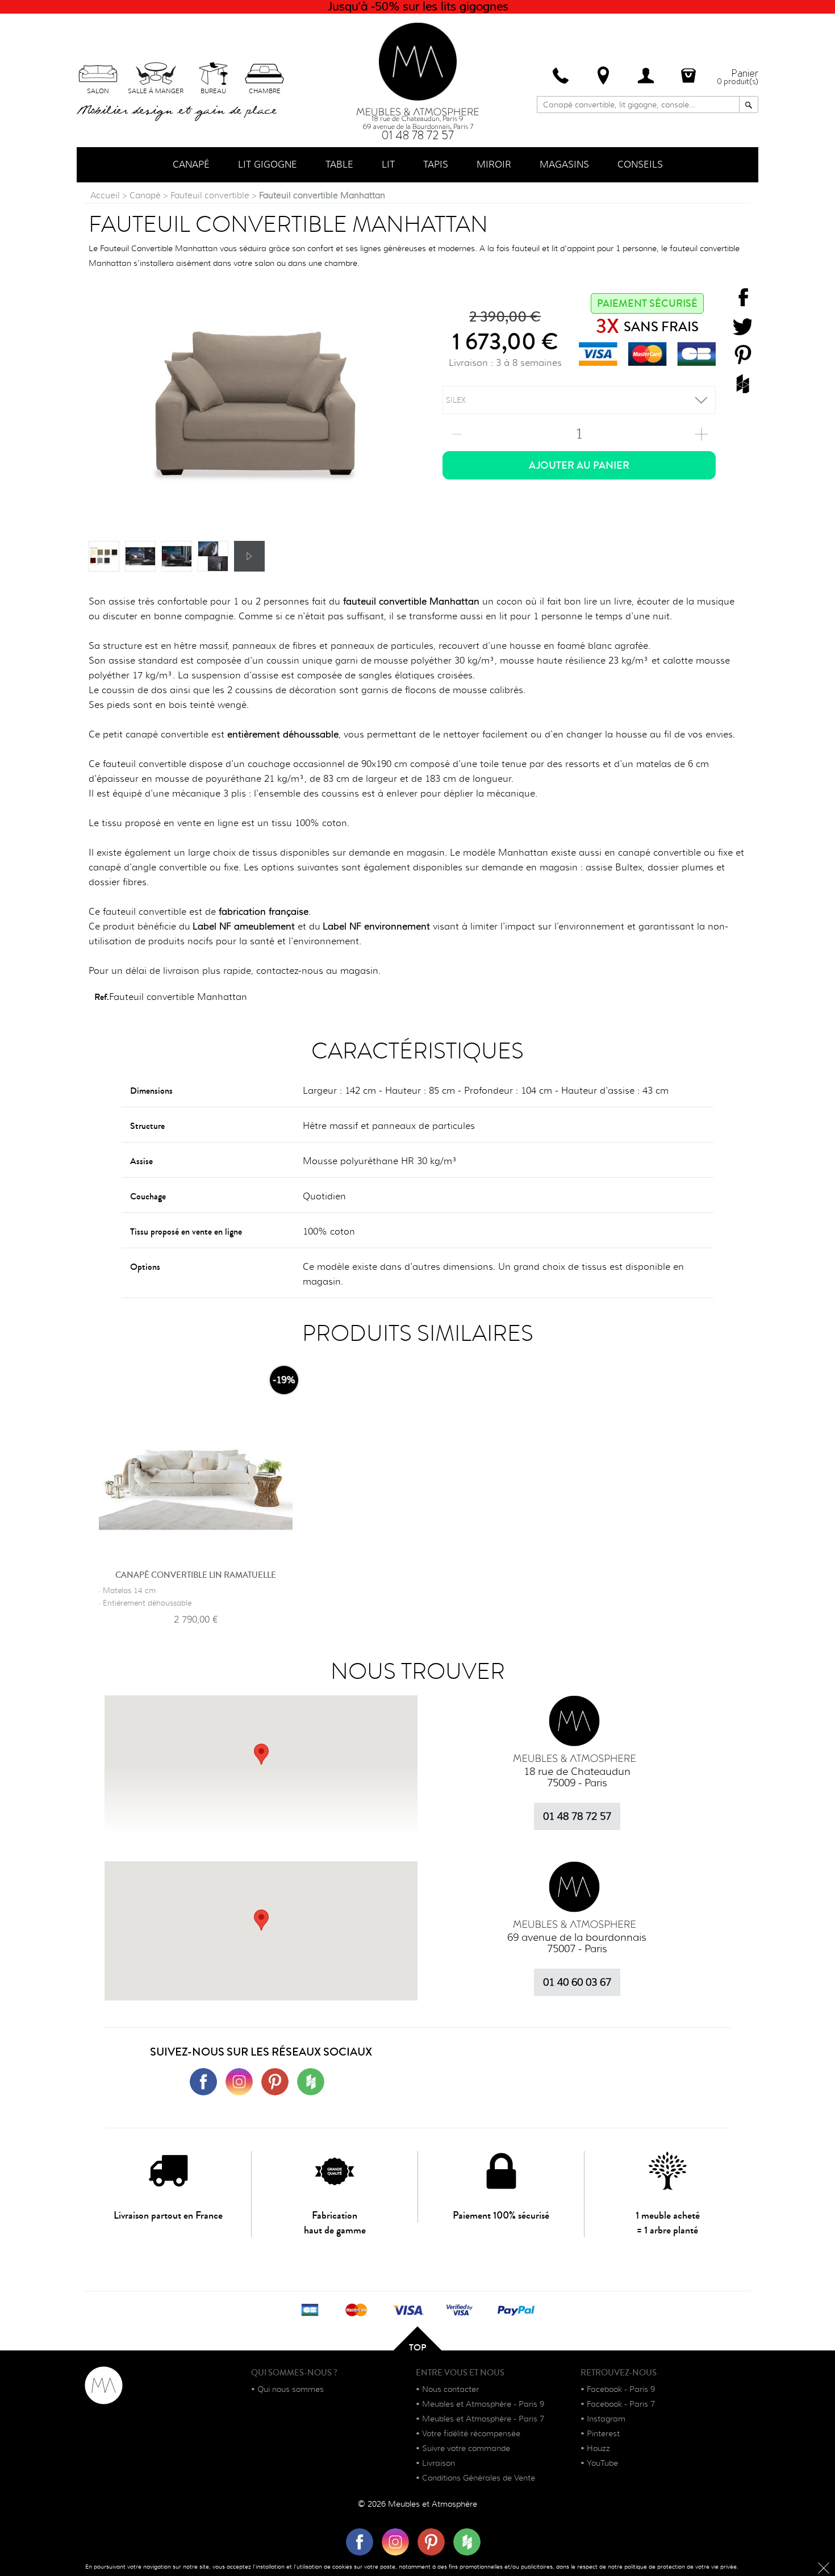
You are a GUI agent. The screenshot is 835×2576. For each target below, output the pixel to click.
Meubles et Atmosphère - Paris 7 (483, 2419)
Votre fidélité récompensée (471, 2433)
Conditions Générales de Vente (479, 2478)
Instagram (606, 2419)
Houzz (598, 2448)
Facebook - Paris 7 (621, 2404)
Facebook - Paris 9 (621, 2389)
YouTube (602, 2463)
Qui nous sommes (291, 2389)
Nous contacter (450, 2389)
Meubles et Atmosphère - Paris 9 (483, 2404)
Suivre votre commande (466, 2448)
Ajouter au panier (579, 465)
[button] (261, 1920)
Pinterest (603, 2433)
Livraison (439, 2463)
